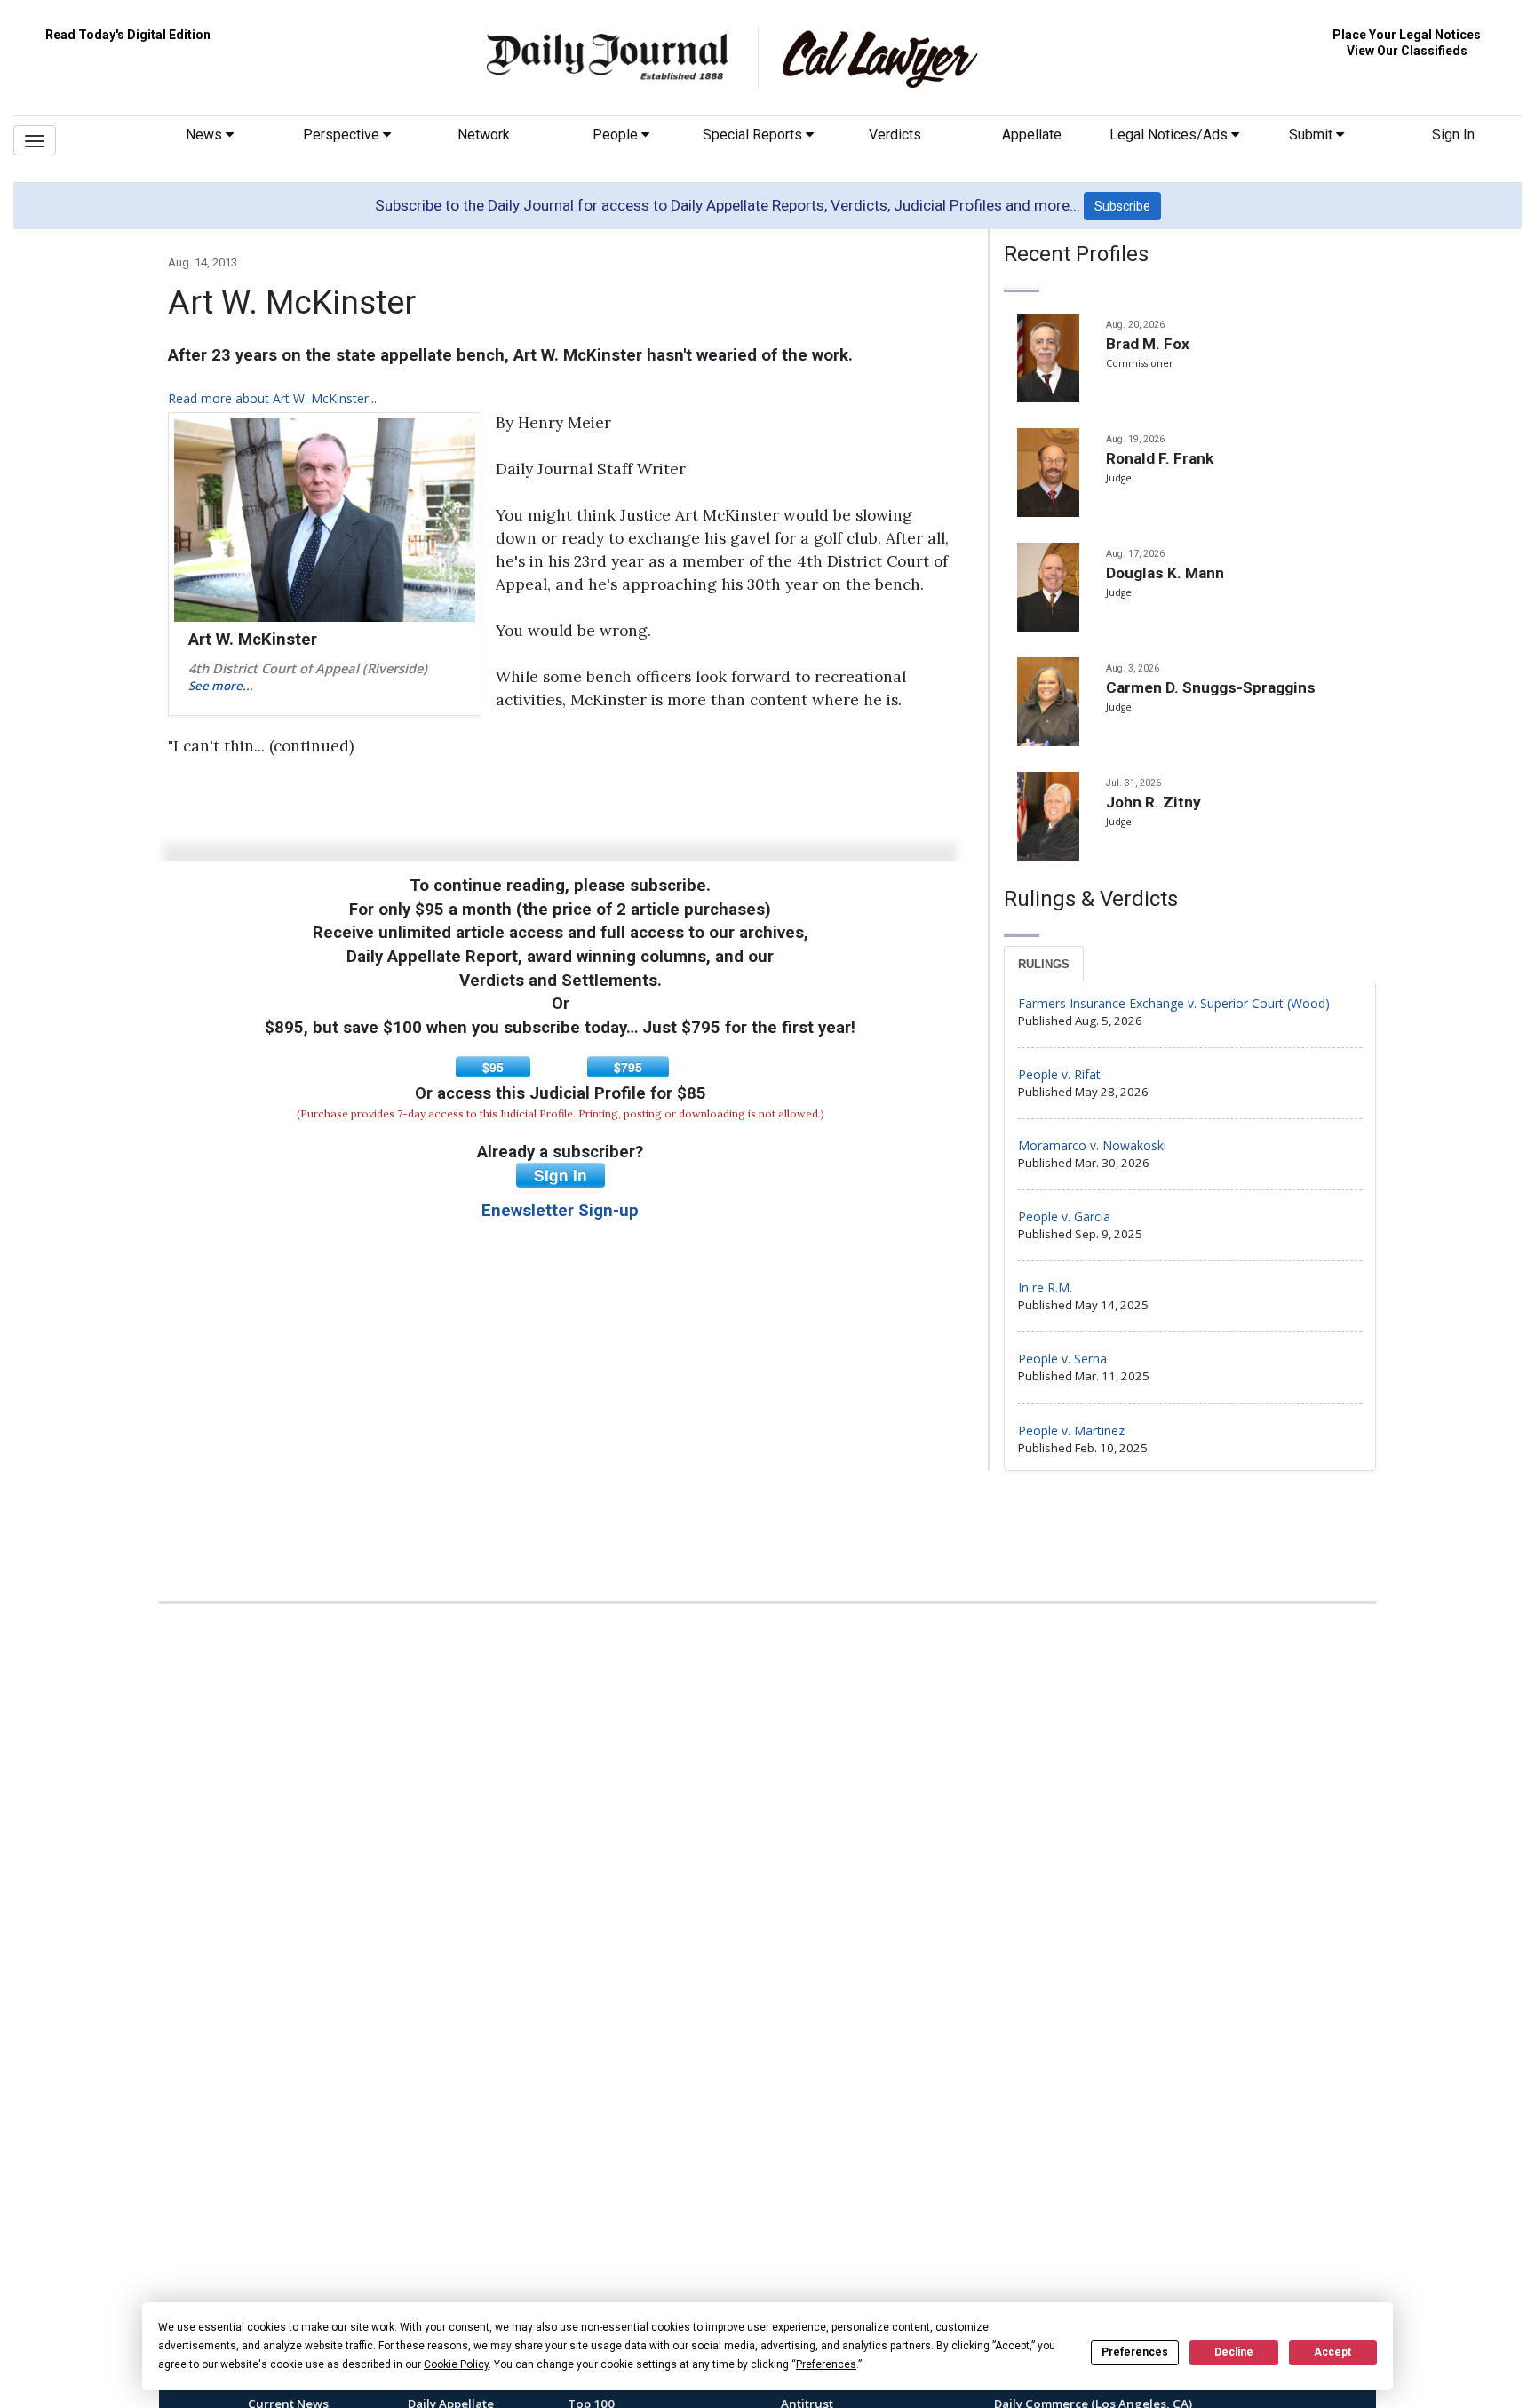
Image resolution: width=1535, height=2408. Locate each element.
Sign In (1453, 135)
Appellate (1032, 135)
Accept (1332, 2352)
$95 (493, 1067)
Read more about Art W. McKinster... (272, 398)
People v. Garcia (1064, 1216)
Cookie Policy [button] (456, 2364)
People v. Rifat (1059, 1074)
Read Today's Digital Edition (128, 35)
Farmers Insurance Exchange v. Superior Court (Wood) (1174, 1003)
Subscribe (1122, 206)
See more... (221, 686)
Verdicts (895, 135)
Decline (1234, 2352)
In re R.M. (1045, 1287)
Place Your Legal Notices (1407, 35)
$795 (628, 1067)
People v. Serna (1062, 1359)
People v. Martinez (1071, 1430)
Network (484, 135)
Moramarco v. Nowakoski (1092, 1145)
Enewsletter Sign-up (560, 1211)
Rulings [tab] (1044, 964)
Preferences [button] (826, 2364)
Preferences (1135, 2352)
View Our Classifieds (1407, 51)
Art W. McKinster (253, 640)
